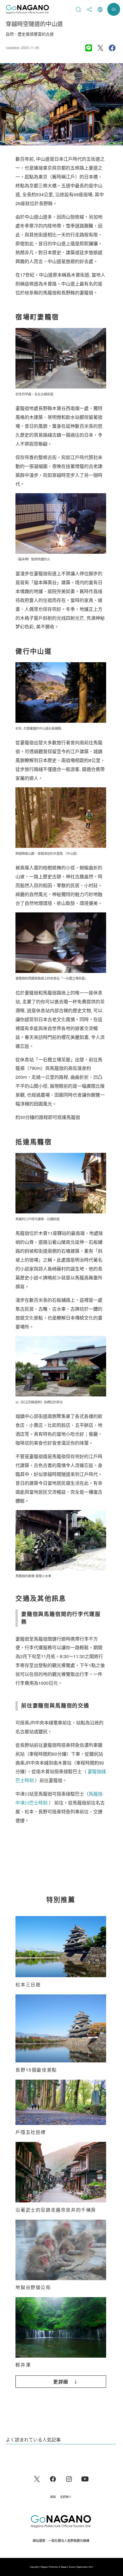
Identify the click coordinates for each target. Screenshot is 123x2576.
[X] (37, 2478)
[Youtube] (85, 2478)
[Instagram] (69, 2478)
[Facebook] (53, 2478)
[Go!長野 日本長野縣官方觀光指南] (27, 9)
